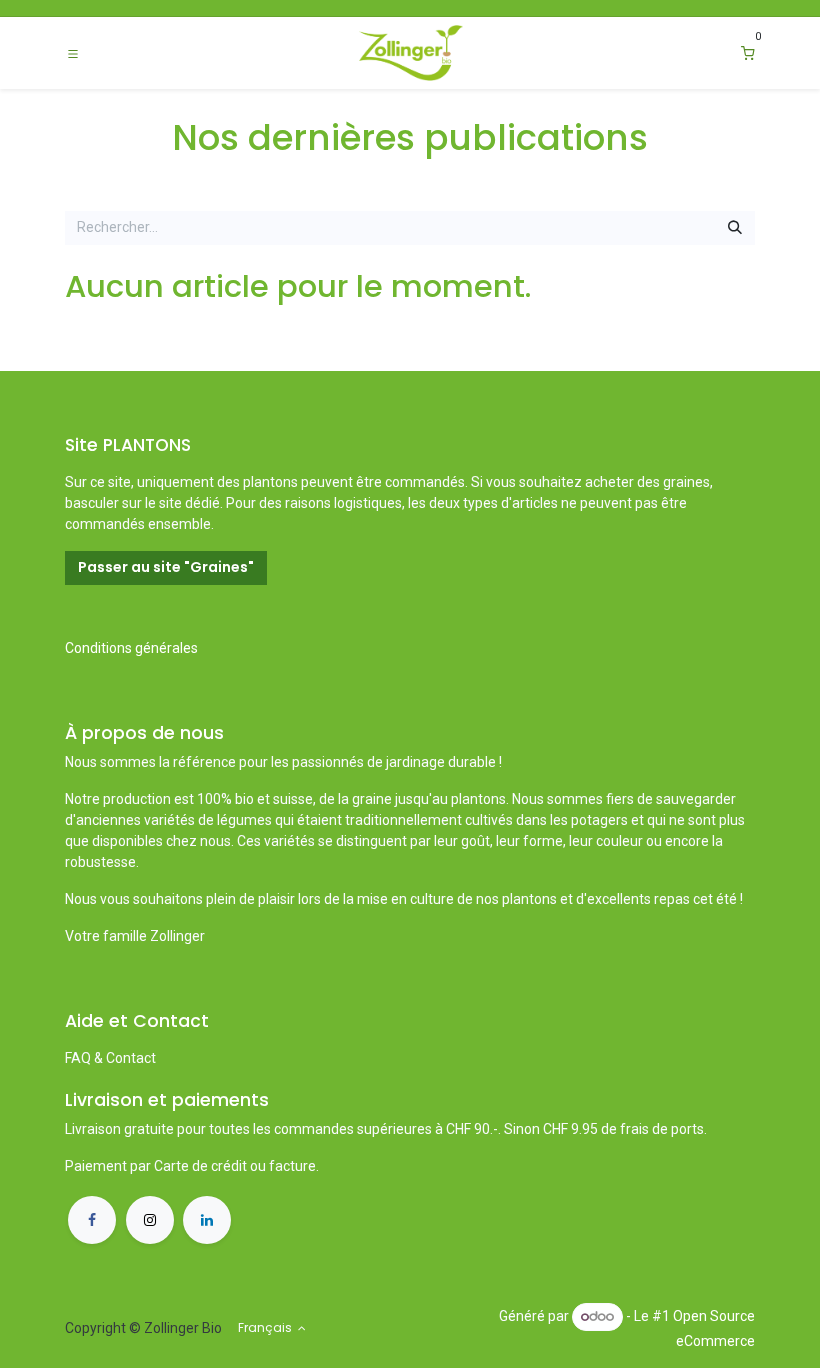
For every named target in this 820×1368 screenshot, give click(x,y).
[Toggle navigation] (73, 53)
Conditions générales (131, 648)
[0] (748, 53)
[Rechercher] (735, 228)
